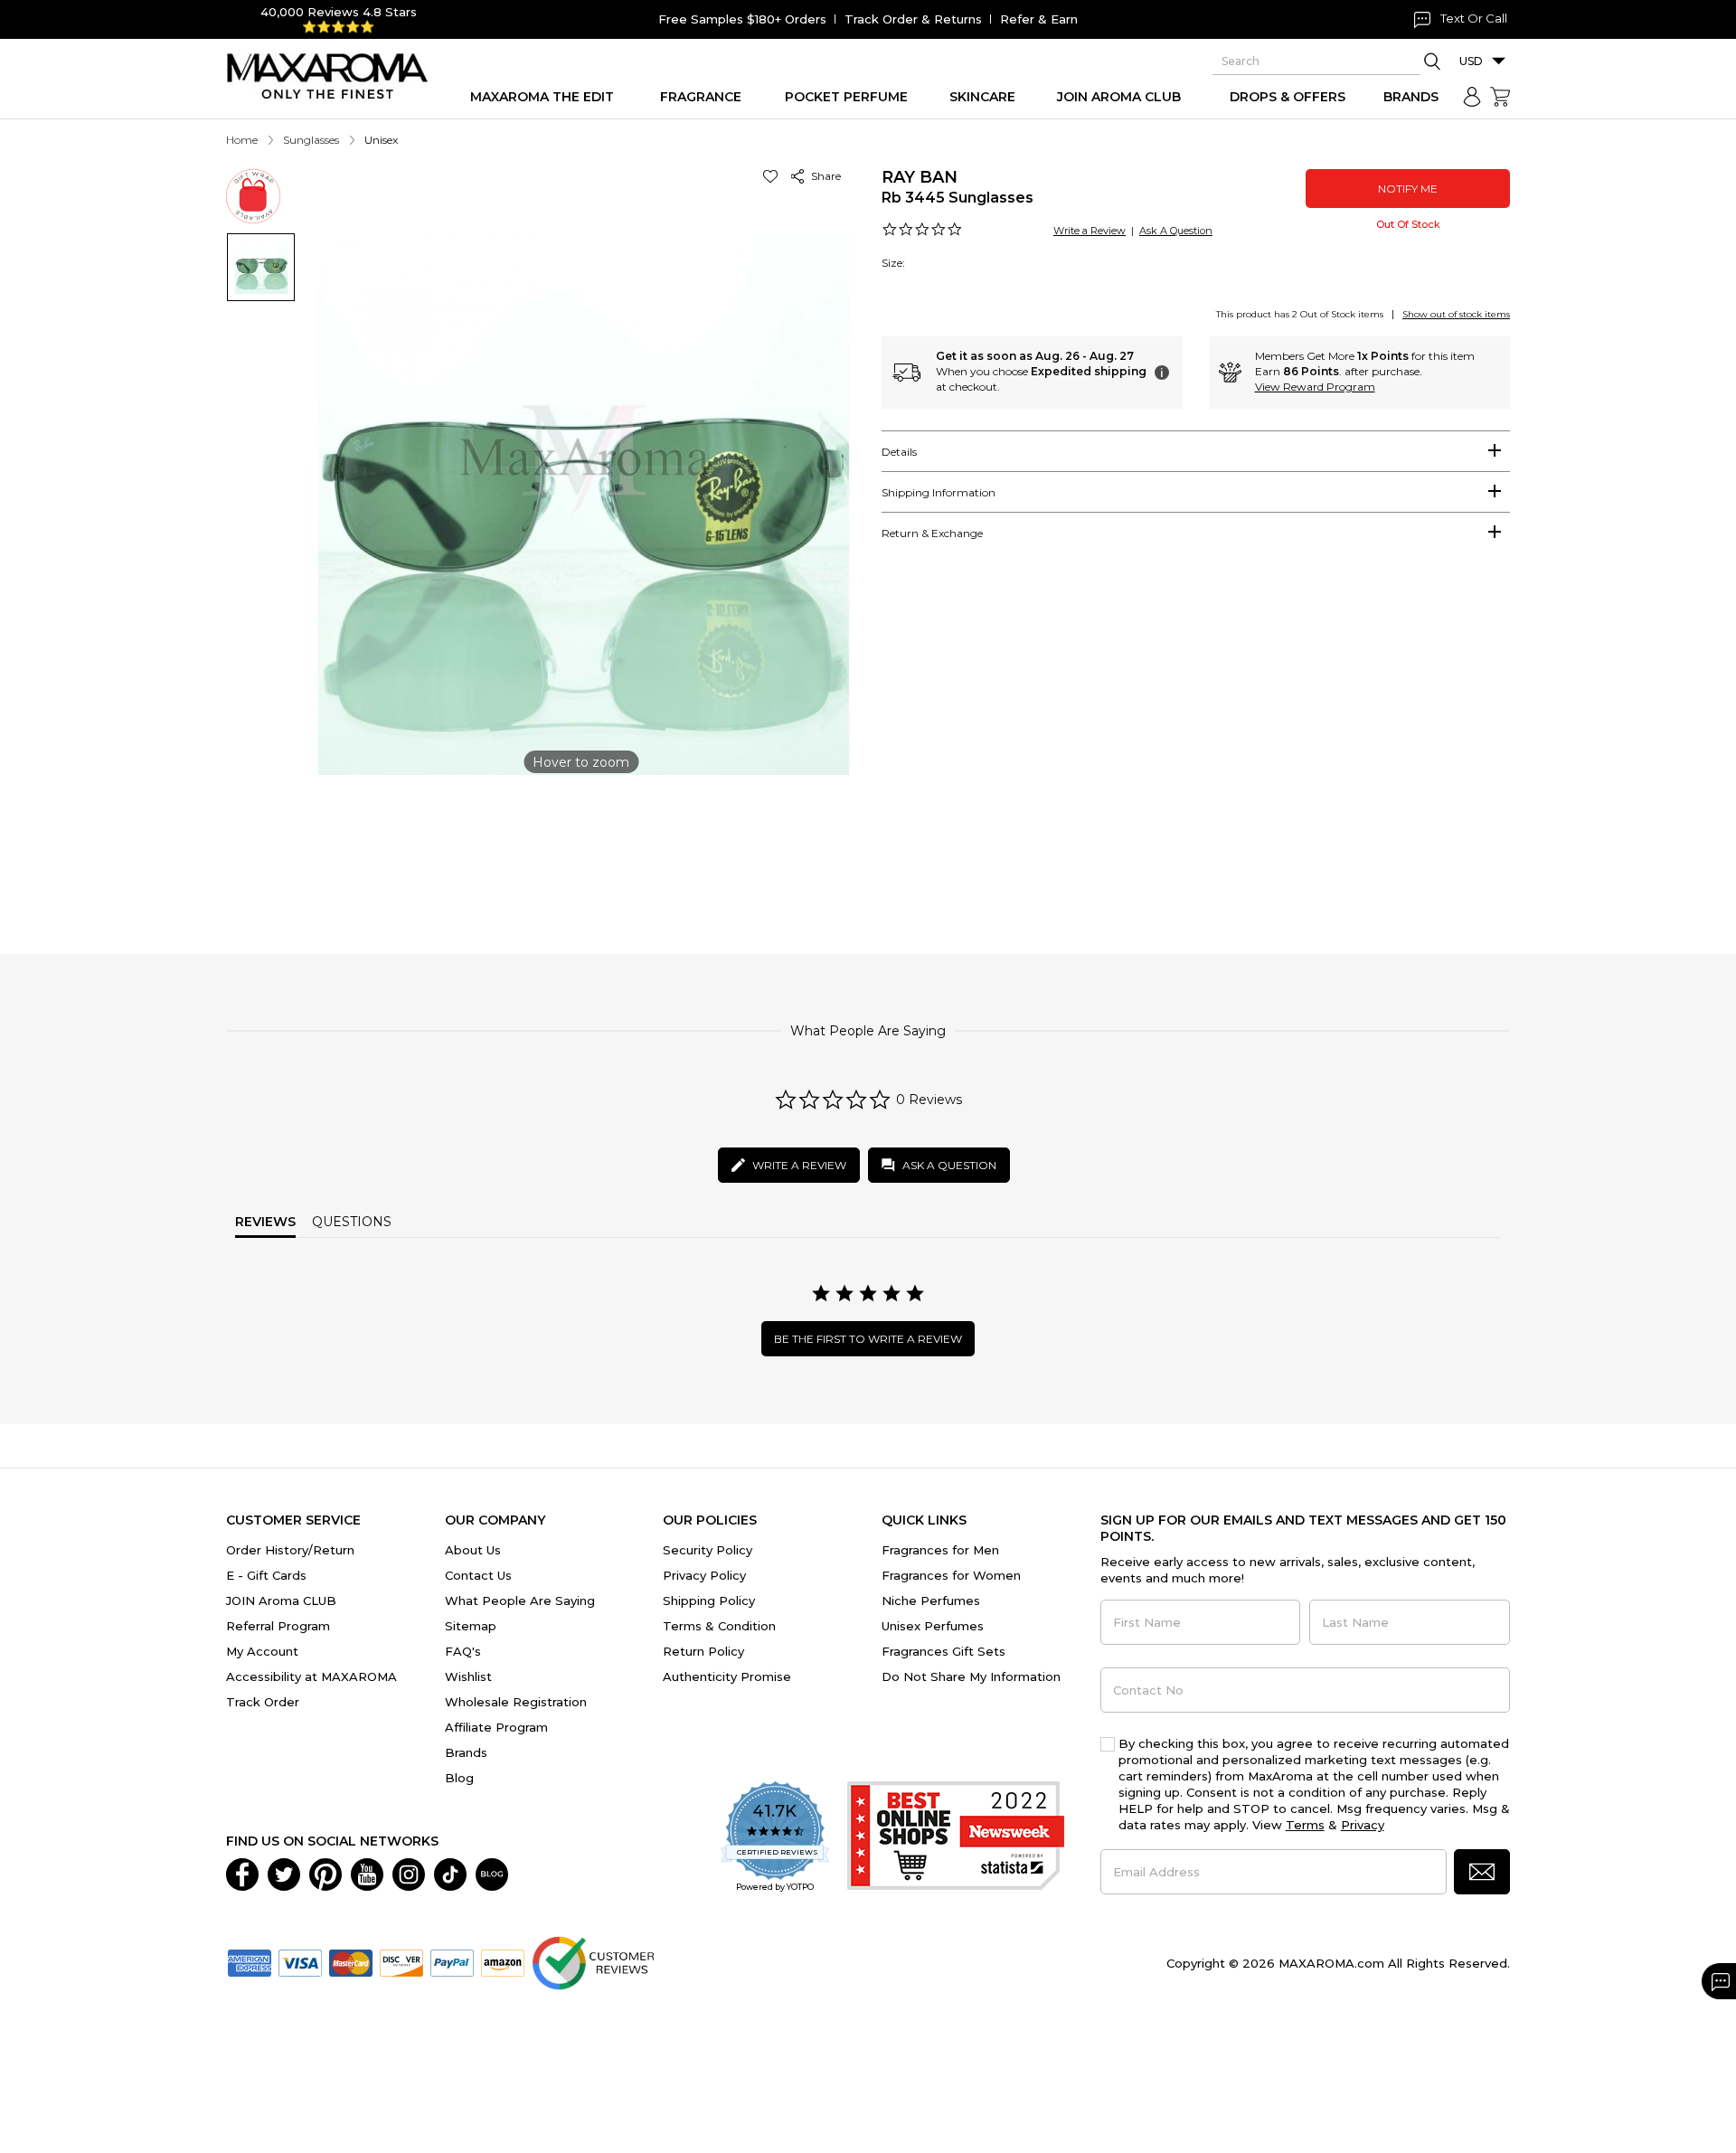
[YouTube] (367, 1873)
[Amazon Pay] (503, 1961)
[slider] (868, 844)
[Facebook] (242, 1873)
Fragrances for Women (951, 1575)
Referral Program (278, 1626)
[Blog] (492, 1873)
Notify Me (1408, 189)
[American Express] (250, 1961)
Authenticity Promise (727, 1676)
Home (242, 140)
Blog (459, 1778)
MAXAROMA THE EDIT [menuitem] (542, 97)
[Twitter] (284, 1873)
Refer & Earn (1039, 19)
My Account (262, 1651)
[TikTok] (450, 1873)
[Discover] (401, 1961)
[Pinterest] (325, 1873)
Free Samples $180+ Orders (742, 19)
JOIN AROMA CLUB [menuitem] (1119, 97)
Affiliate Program (496, 1727)
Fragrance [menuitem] (701, 97)
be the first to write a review (868, 1339)
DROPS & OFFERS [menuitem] (1288, 97)
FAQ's (463, 1651)
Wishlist (468, 1676)
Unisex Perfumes (933, 1626)
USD (1471, 61)
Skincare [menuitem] (982, 97)
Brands (466, 1752)
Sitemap (471, 1626)
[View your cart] (1500, 97)
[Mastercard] (351, 1961)
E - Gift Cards (266, 1575)
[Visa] (300, 1961)
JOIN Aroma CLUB (281, 1601)
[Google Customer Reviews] (593, 1961)
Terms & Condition (719, 1626)
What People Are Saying (520, 1601)
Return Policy (703, 1651)
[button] (774, 176)
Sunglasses (311, 140)
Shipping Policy (709, 1601)
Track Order (263, 1702)
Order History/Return (290, 1550)
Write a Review (1090, 231)
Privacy (1363, 1825)
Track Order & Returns (913, 19)
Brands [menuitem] (1411, 97)
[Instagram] (409, 1873)
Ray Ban (920, 177)
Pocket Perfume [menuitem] (846, 97)
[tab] (1196, 451)
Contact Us (478, 1575)
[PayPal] (452, 1961)
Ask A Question (1176, 231)
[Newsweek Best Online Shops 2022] (956, 1838)
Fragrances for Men (940, 1550)
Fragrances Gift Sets (943, 1651)
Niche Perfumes (931, 1601)
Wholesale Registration (516, 1702)
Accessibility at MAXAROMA (311, 1676)
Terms (1305, 1825)
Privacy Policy (704, 1575)
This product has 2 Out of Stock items (1300, 314)
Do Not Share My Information (971, 1676)
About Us (473, 1550)
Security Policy (708, 1550)
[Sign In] (1472, 97)
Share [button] (823, 176)
